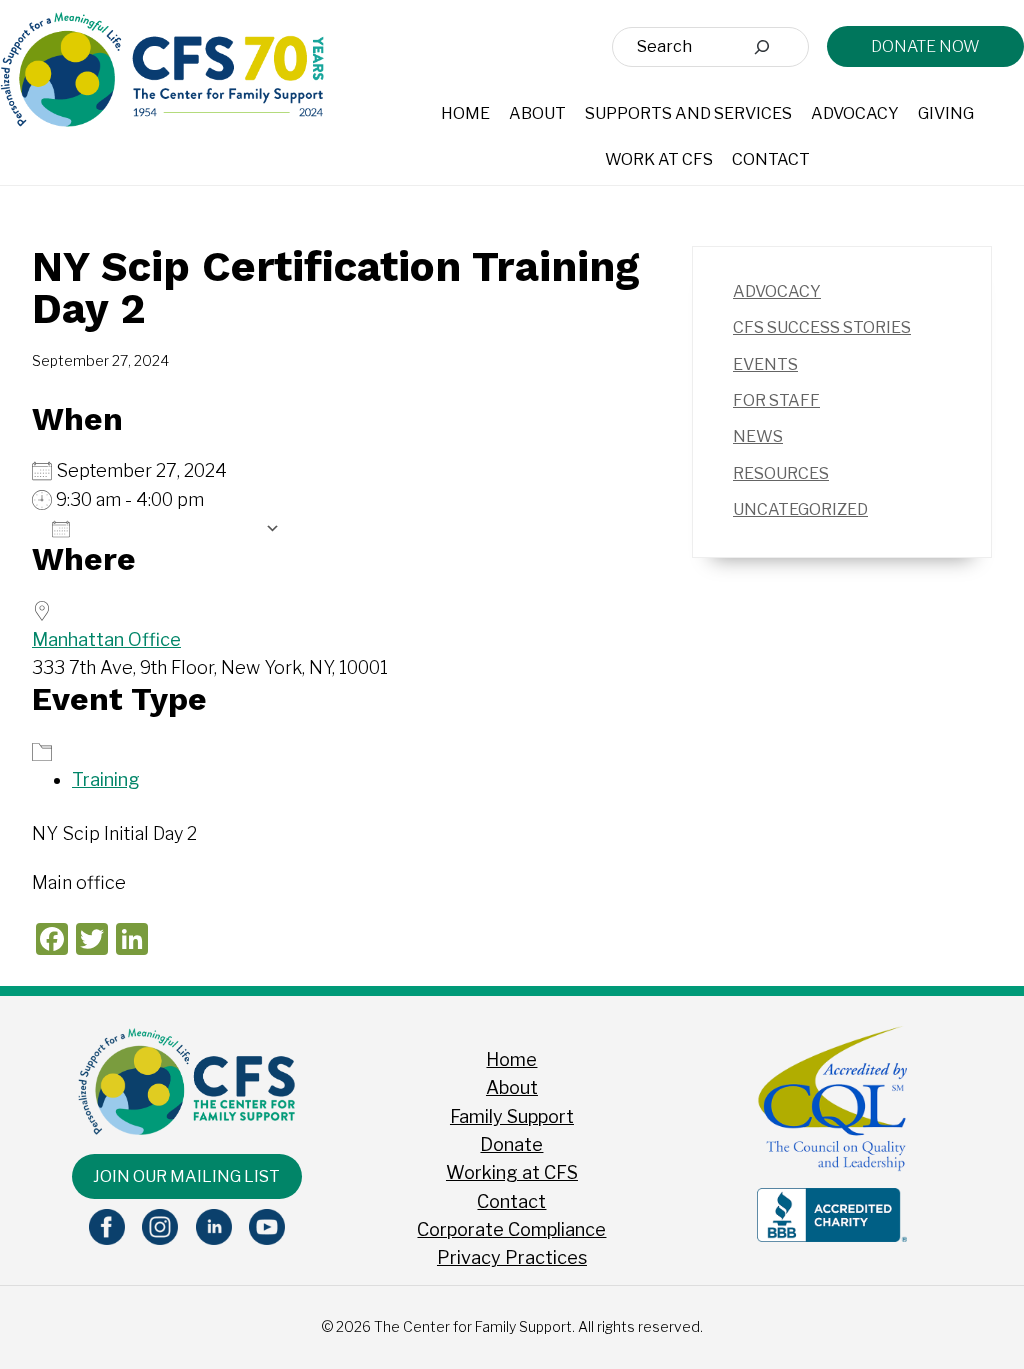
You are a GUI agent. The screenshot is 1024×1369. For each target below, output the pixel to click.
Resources (781, 473)
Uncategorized (800, 509)
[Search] (762, 47)
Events (765, 364)
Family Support (512, 1116)
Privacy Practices (512, 1257)
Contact (511, 1201)
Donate (511, 1144)
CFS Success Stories (822, 327)
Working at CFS (512, 1172)
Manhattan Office (106, 639)
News (758, 436)
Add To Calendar (167, 528)
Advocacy (777, 291)
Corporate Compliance (511, 1229)
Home (511, 1059)
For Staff (776, 400)
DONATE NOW (925, 46)
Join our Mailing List (186, 1176)
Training (106, 779)
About (512, 1087)
